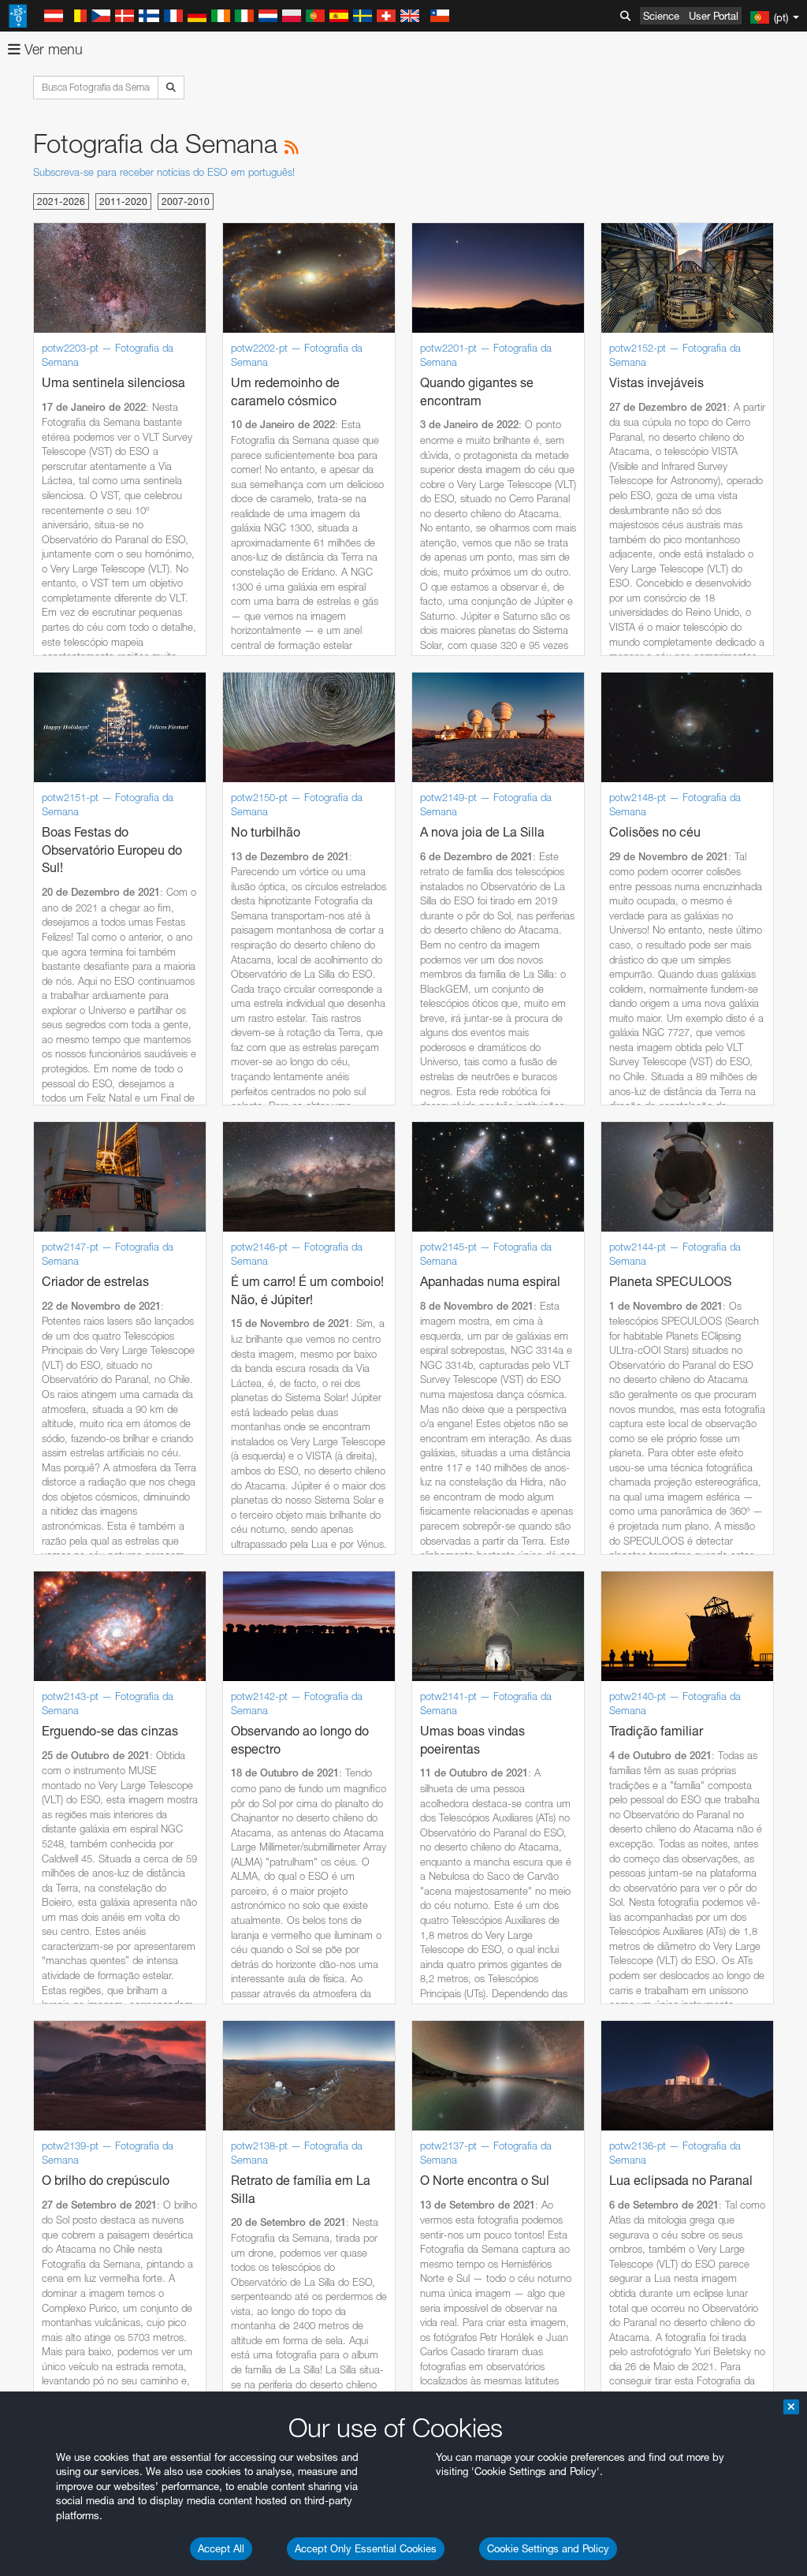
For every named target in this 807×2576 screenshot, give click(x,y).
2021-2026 (61, 201)
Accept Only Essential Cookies (366, 2548)
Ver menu (52, 49)
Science (661, 16)
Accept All (221, 2548)
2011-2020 (123, 201)
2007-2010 (186, 201)
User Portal (714, 16)
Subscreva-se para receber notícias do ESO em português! (164, 172)
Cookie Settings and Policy (548, 2548)
